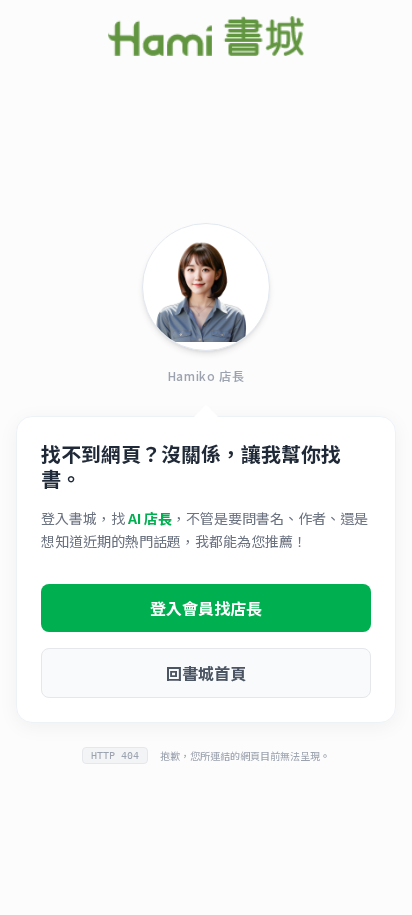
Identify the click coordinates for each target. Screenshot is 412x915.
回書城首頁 (206, 673)
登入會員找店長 (206, 608)
